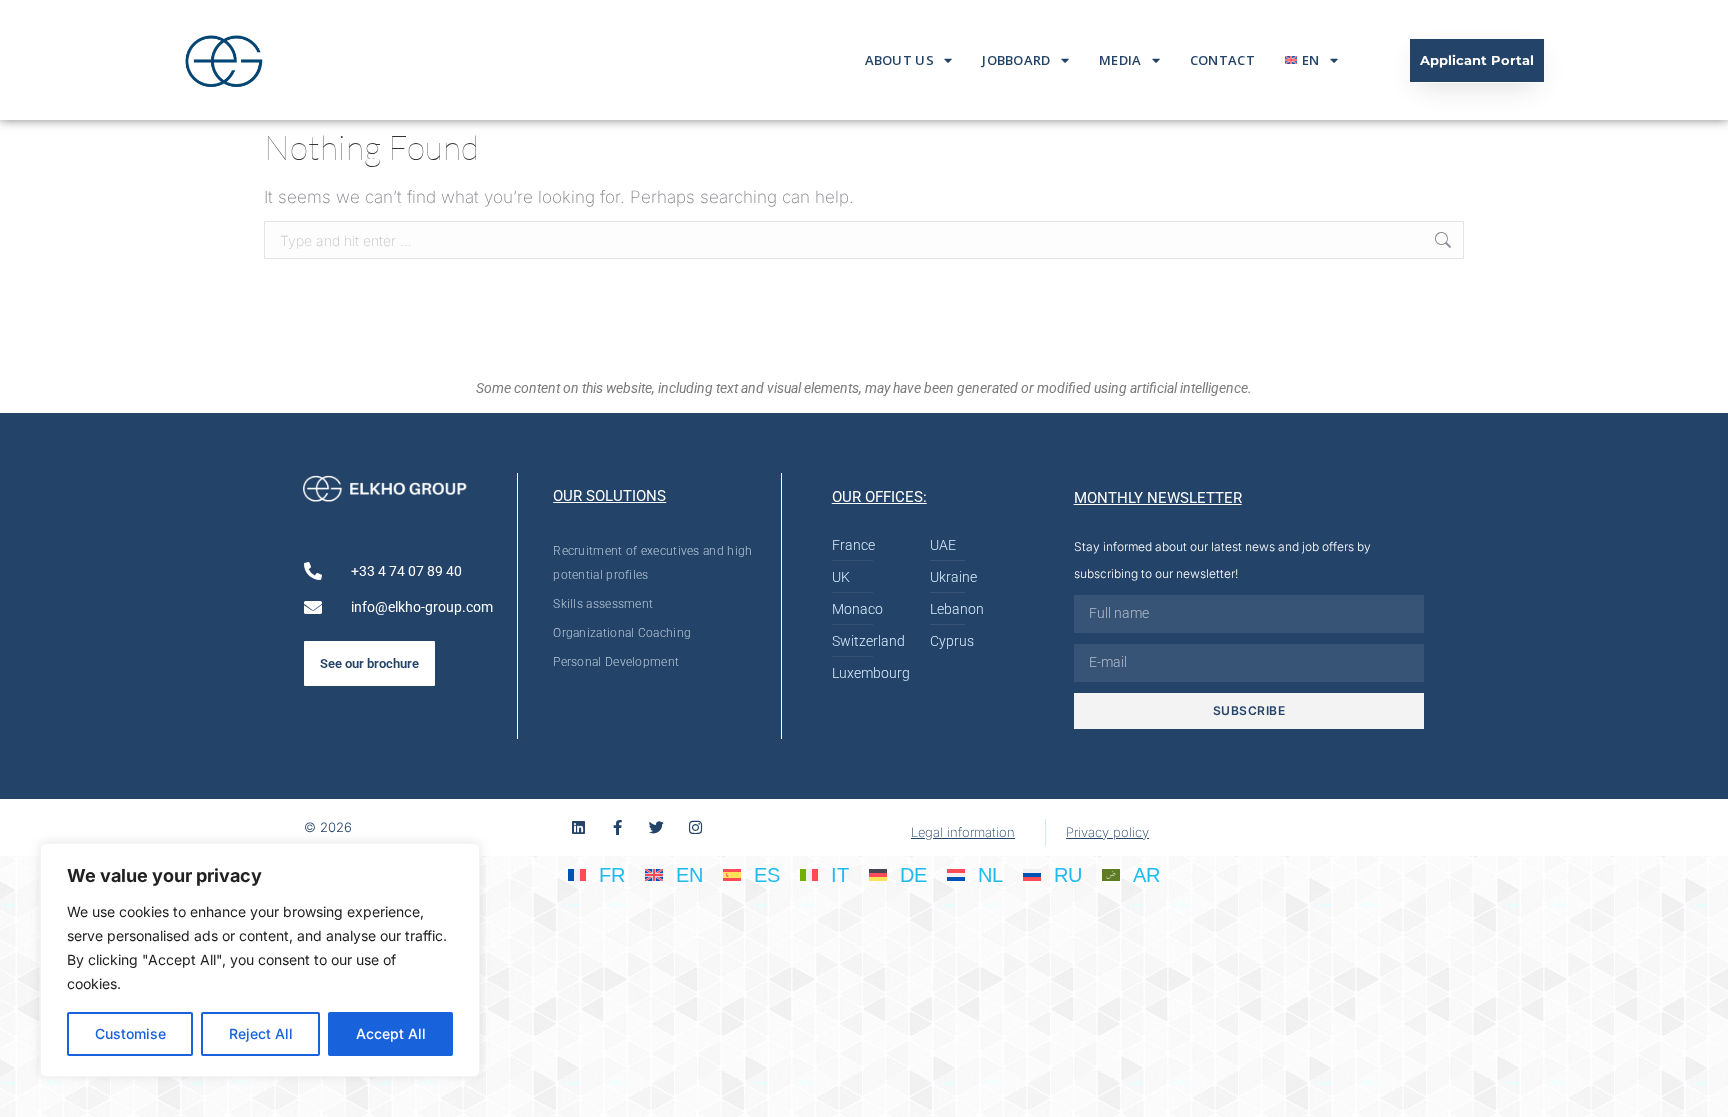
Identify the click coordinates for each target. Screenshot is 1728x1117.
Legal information (963, 832)
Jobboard (1016, 60)
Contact (1222, 60)
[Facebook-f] (617, 827)
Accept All (391, 1033)
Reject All (261, 1033)
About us (899, 60)
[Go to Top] (1698, 1087)
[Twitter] (656, 827)
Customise (130, 1033)
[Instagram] (695, 827)
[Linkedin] (578, 827)
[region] (260, 960)
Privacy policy (1107, 832)
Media (1120, 60)
